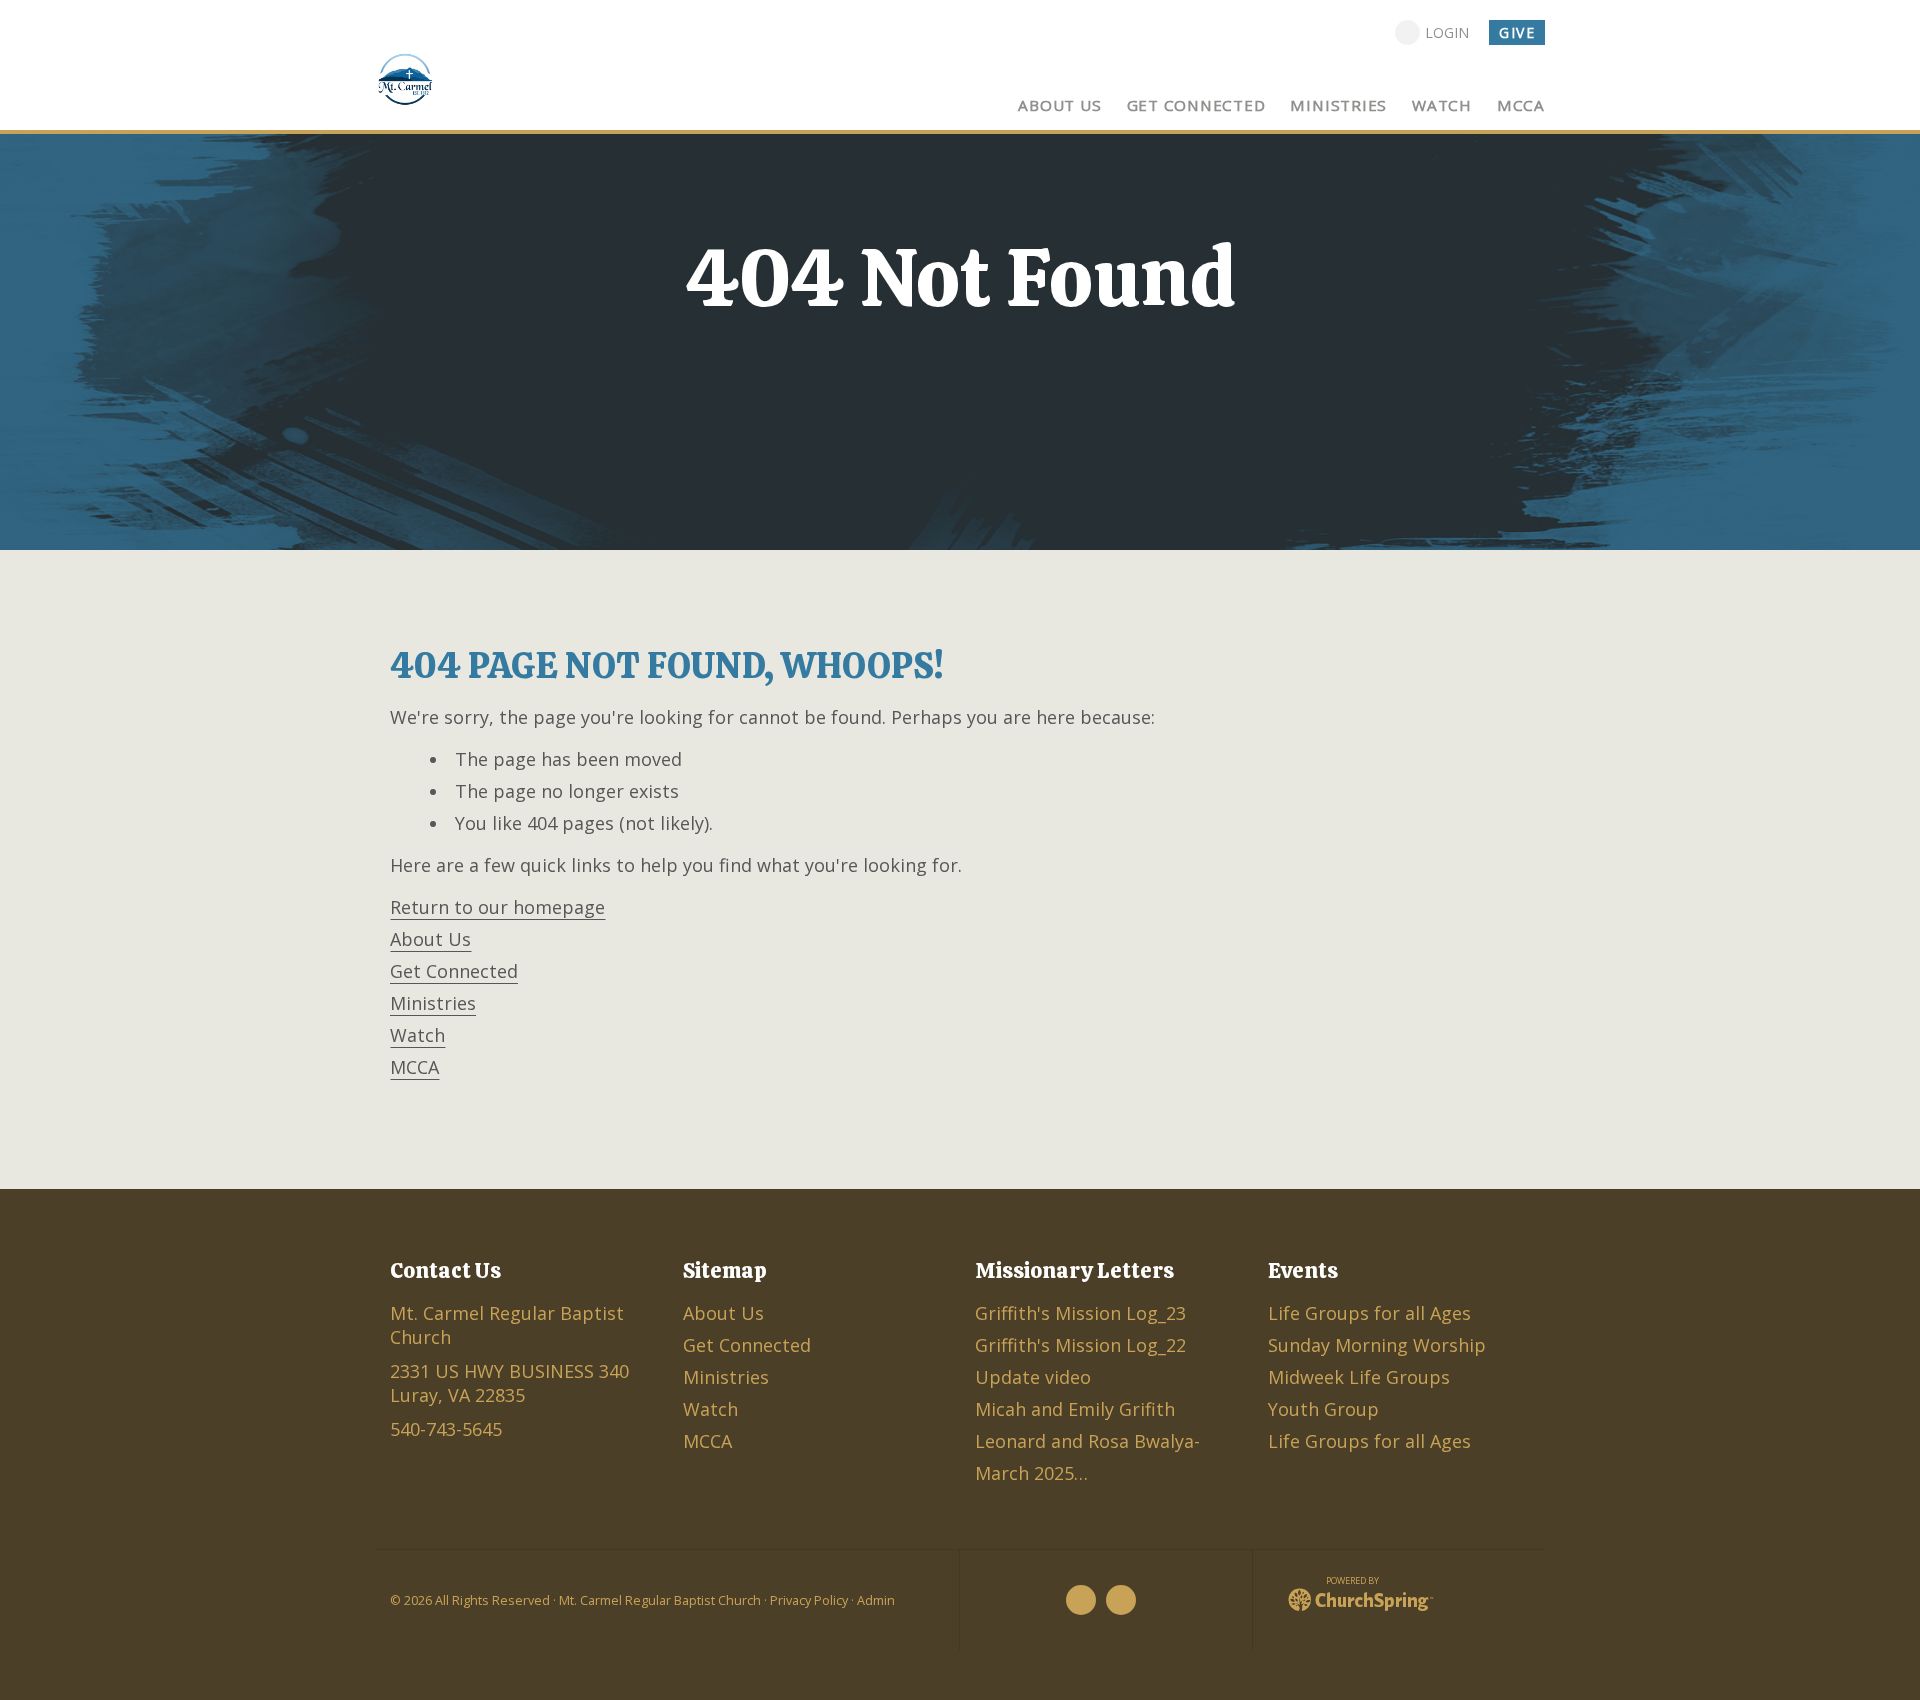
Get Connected (454, 971)
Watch (417, 1035)
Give (1517, 32)
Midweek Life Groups (1359, 1377)
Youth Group (1323, 1409)
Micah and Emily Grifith (1075, 1409)
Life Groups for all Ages (1369, 1313)
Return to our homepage (497, 907)
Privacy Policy (809, 1600)
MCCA (414, 1067)
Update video (1033, 1377)
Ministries (433, 1003)
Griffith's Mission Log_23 (1080, 1313)
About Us (430, 939)
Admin (876, 1600)
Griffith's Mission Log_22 (1080, 1345)
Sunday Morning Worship (1377, 1345)
